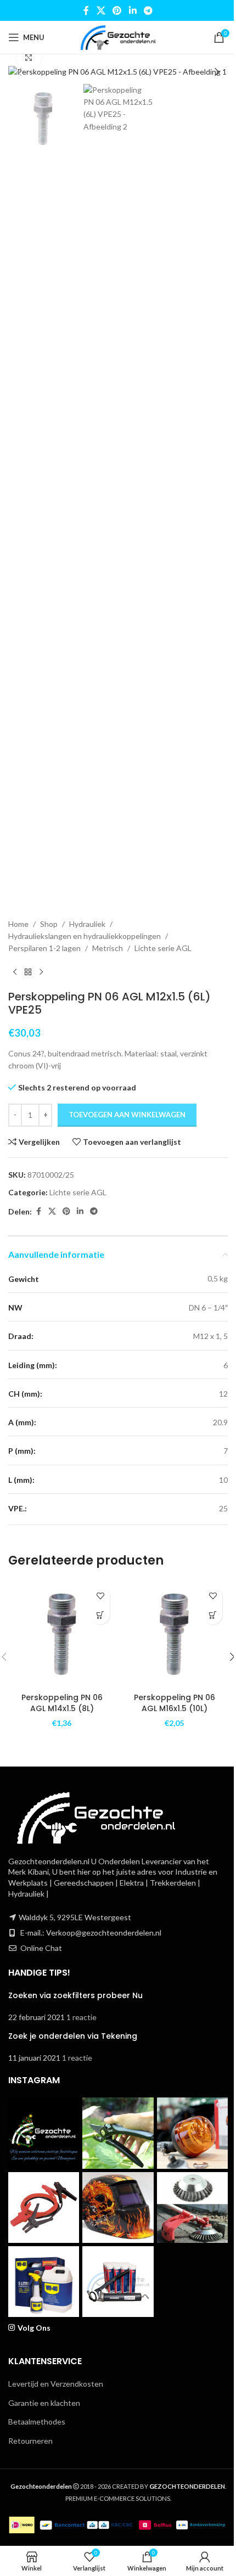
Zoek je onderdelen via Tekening (73, 2036)
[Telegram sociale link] (148, 10)
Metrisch (108, 948)
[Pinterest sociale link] (117, 10)
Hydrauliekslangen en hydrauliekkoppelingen (85, 936)
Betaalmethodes (37, 2422)
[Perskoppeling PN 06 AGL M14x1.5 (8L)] (62, 1634)
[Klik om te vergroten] (29, 58)
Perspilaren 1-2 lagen (44, 948)
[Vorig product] (15, 972)
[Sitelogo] (118, 36)
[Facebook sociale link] (86, 10)
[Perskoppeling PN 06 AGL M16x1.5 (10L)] (174, 1634)
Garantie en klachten (44, 2403)
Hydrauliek (87, 924)
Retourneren (30, 2441)
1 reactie (82, 2017)
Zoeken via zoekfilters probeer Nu (75, 1995)
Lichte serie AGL (163, 948)
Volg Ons (34, 2328)
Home (18, 924)
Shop (49, 924)
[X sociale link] (101, 10)
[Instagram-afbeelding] (44, 2133)
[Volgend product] (41, 972)
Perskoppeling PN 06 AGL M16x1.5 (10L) (175, 1703)
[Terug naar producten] (28, 972)
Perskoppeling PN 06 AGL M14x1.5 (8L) (62, 1703)
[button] (19, 72)
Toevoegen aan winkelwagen (127, 1115)
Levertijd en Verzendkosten (56, 2384)
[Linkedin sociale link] (133, 10)
